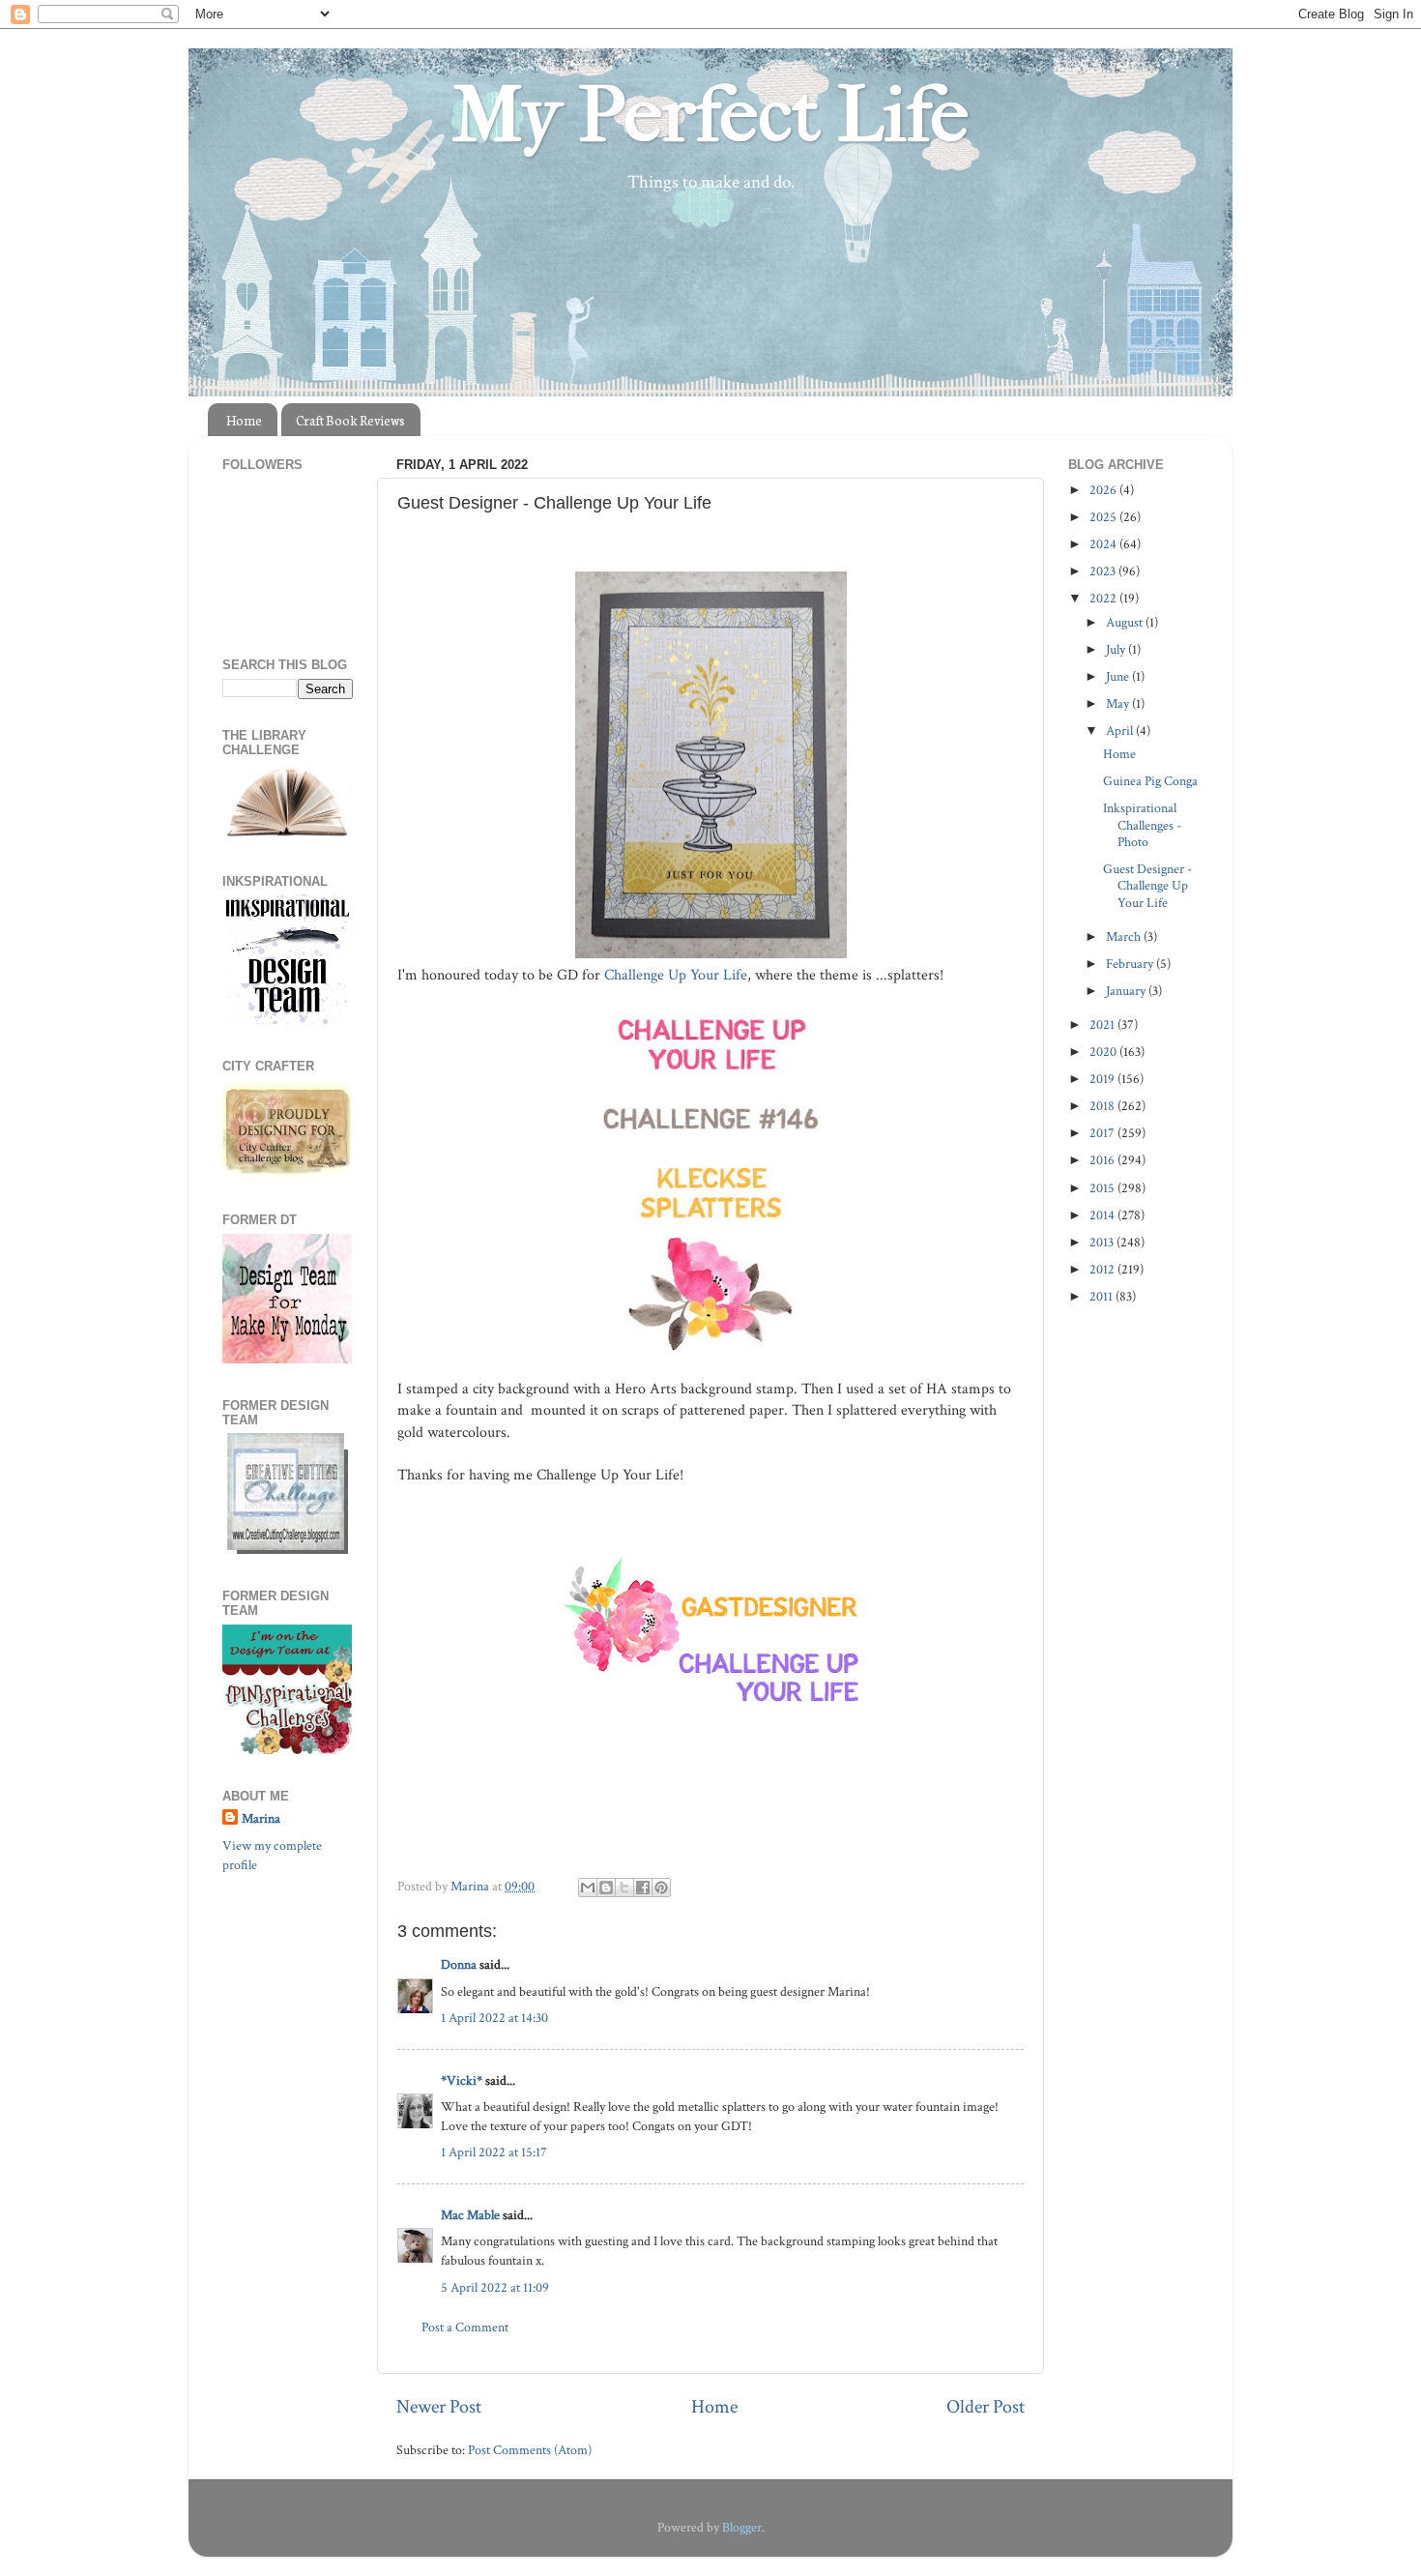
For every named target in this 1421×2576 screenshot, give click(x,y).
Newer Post (439, 2407)
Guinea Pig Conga (1150, 781)
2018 (1103, 1106)
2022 (1104, 598)
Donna (459, 1964)
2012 (1103, 1269)
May (1119, 703)
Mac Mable (470, 2215)
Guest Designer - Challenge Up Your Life (1147, 886)
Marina (261, 1818)
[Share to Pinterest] (661, 1888)
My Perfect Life (710, 115)
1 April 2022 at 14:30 (494, 2018)
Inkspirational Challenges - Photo (1142, 825)
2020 (1104, 1052)
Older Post (986, 2407)
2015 (1103, 1188)
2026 (1104, 490)
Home (244, 420)
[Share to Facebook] (643, 1888)
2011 (1102, 1296)
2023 (1104, 571)
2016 (1103, 1160)
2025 (1104, 517)
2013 (1103, 1242)
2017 (1103, 1133)
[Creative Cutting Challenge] (288, 1550)
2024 (1104, 544)
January (1127, 991)
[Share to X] (624, 1888)
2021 (1103, 1025)
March (1125, 937)
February (1131, 964)
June (1119, 676)
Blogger (742, 2527)
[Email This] (588, 1888)
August (1126, 622)
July (1117, 649)
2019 (1103, 1079)
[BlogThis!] (606, 1888)
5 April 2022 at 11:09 (495, 2287)
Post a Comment (465, 2327)
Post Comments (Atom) (530, 2450)
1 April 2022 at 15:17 (494, 2152)
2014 (1103, 1215)
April (1121, 731)
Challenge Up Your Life (674, 975)
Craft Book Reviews (350, 420)
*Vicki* (462, 2080)
